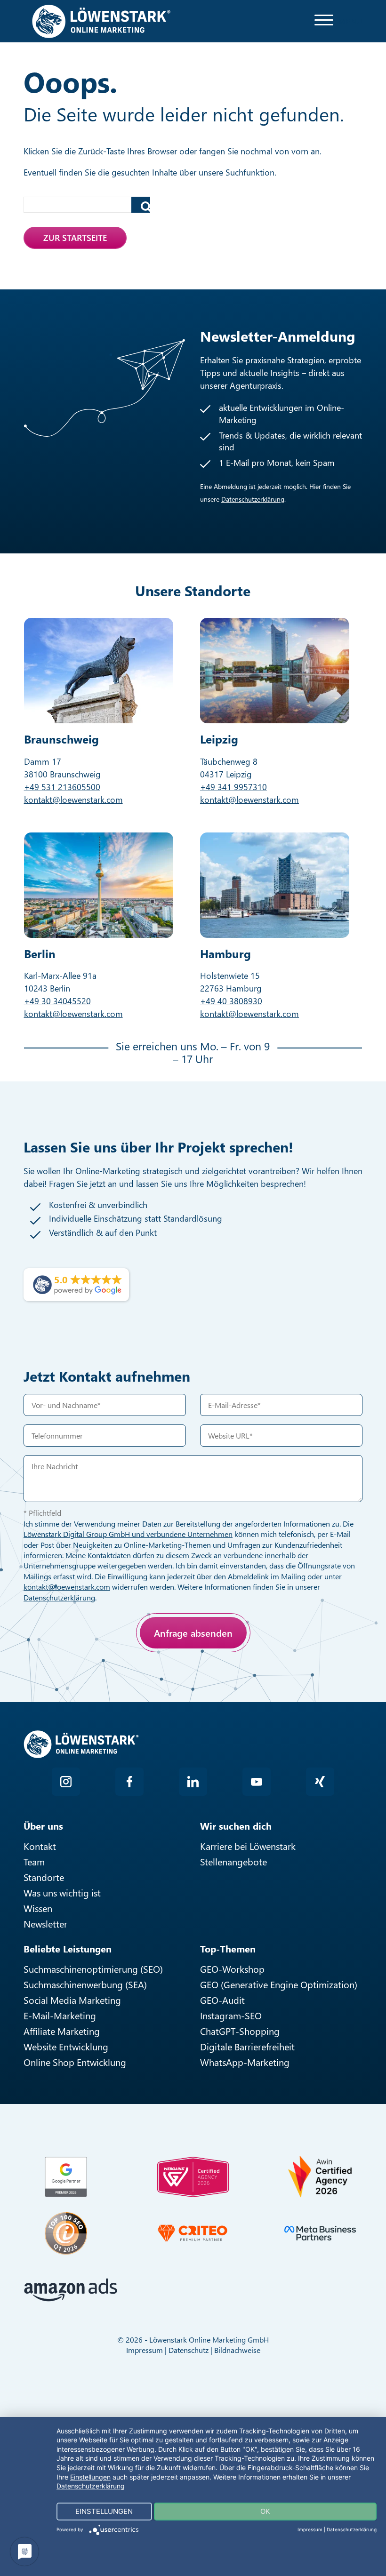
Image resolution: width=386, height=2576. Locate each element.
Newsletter (45, 1924)
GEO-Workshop (232, 1969)
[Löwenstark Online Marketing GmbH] (101, 20)
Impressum (145, 2350)
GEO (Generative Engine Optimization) (279, 1984)
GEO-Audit (222, 2000)
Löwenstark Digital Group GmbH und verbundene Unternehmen (128, 1534)
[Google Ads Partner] (66, 2177)
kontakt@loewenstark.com (73, 800)
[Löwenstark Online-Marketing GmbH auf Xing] (320, 1782)
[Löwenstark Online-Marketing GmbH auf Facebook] (129, 1782)
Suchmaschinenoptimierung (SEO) (93, 1969)
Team (34, 1861)
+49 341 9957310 (233, 787)
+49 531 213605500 (62, 787)
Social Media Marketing (72, 2000)
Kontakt (40, 1846)
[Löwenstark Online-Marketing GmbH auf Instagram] (66, 1782)
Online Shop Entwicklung (75, 2062)
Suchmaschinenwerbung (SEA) (85, 1984)
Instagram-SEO (231, 2015)
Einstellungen (90, 2477)
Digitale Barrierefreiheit (247, 2046)
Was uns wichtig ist (62, 1892)
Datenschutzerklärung (253, 499)
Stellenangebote (233, 1861)
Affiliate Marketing (62, 2031)
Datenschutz (189, 2350)
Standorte (44, 1877)
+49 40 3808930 (231, 1001)
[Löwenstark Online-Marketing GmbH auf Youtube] (257, 1782)
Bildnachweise (237, 2350)
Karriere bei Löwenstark (248, 1846)
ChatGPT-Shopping (240, 2031)
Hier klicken (92, 1677)
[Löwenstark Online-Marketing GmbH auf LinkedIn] (193, 1782)
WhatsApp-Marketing (245, 2062)
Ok (265, 2511)
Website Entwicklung (66, 2046)
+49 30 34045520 (57, 1001)
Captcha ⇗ (118, 1688)
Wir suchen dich (236, 1826)
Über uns (43, 1826)
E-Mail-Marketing (60, 2015)
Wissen (38, 1908)
